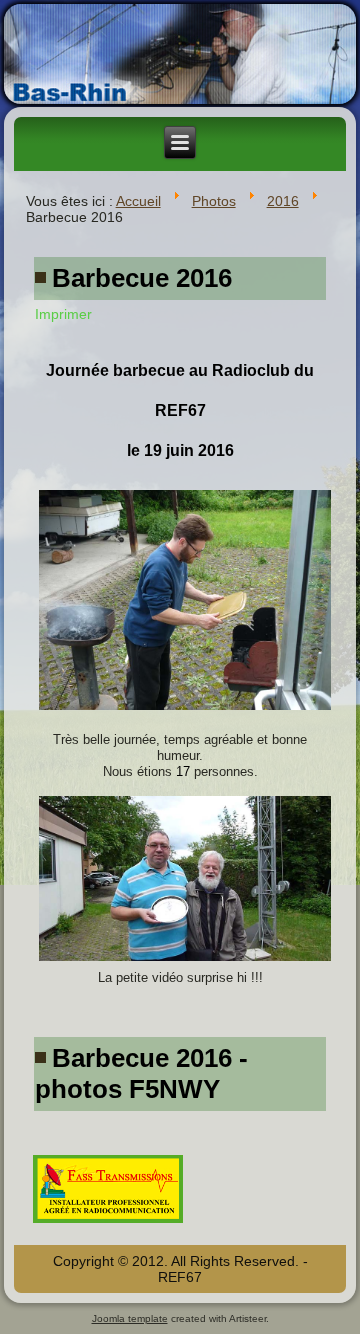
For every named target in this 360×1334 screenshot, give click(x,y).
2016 (283, 201)
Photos (214, 201)
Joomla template (130, 1318)
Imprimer (63, 314)
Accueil (138, 201)
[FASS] (108, 1225)
